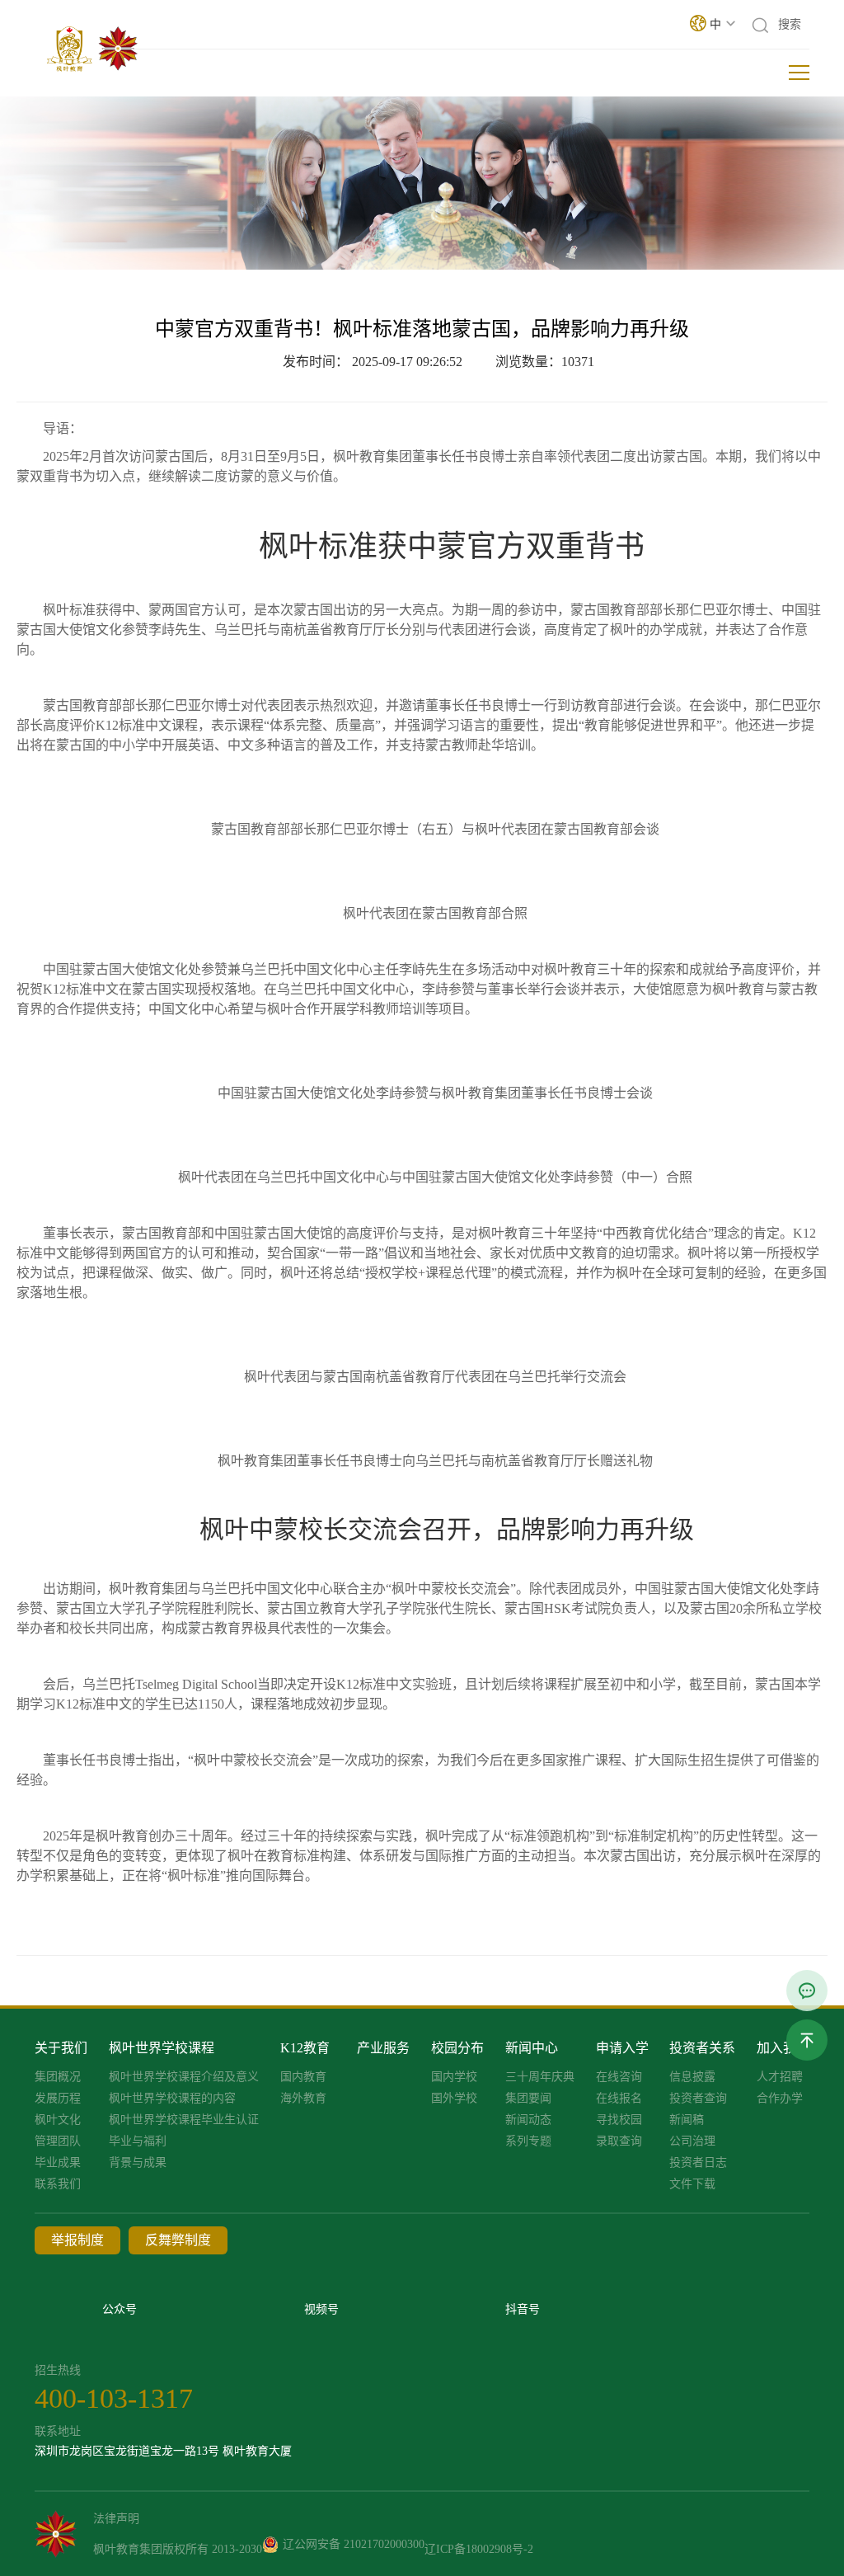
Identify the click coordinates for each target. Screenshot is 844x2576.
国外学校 (454, 2099)
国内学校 (454, 2077)
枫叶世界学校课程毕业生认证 (184, 2120)
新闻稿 (687, 2120)
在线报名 (619, 2099)
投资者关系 (702, 2048)
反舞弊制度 (178, 2240)
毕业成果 (58, 2163)
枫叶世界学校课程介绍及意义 (184, 2077)
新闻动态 (528, 2120)
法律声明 (116, 2519)
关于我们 (61, 2048)
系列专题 (528, 2141)
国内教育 (303, 2077)
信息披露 (692, 2077)
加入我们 (783, 2048)
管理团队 (58, 2141)
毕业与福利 (138, 2141)
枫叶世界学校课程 (162, 2048)
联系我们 (58, 2184)
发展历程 (58, 2099)
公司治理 (692, 2141)
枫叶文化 (58, 2120)
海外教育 (303, 2099)
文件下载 (692, 2184)
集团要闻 (528, 2099)
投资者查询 (698, 2099)
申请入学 (622, 2048)
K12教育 (305, 2048)
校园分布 (457, 2048)
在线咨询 (619, 2077)
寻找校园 (619, 2120)
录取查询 (619, 2141)
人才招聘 (780, 2077)
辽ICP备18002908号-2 (479, 2549)
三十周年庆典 (540, 2077)
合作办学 (780, 2099)
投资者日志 (698, 2163)
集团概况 (58, 2077)
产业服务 (383, 2048)
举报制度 (77, 2240)
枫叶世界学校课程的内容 (172, 2099)
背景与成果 (138, 2163)
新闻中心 (532, 2048)
